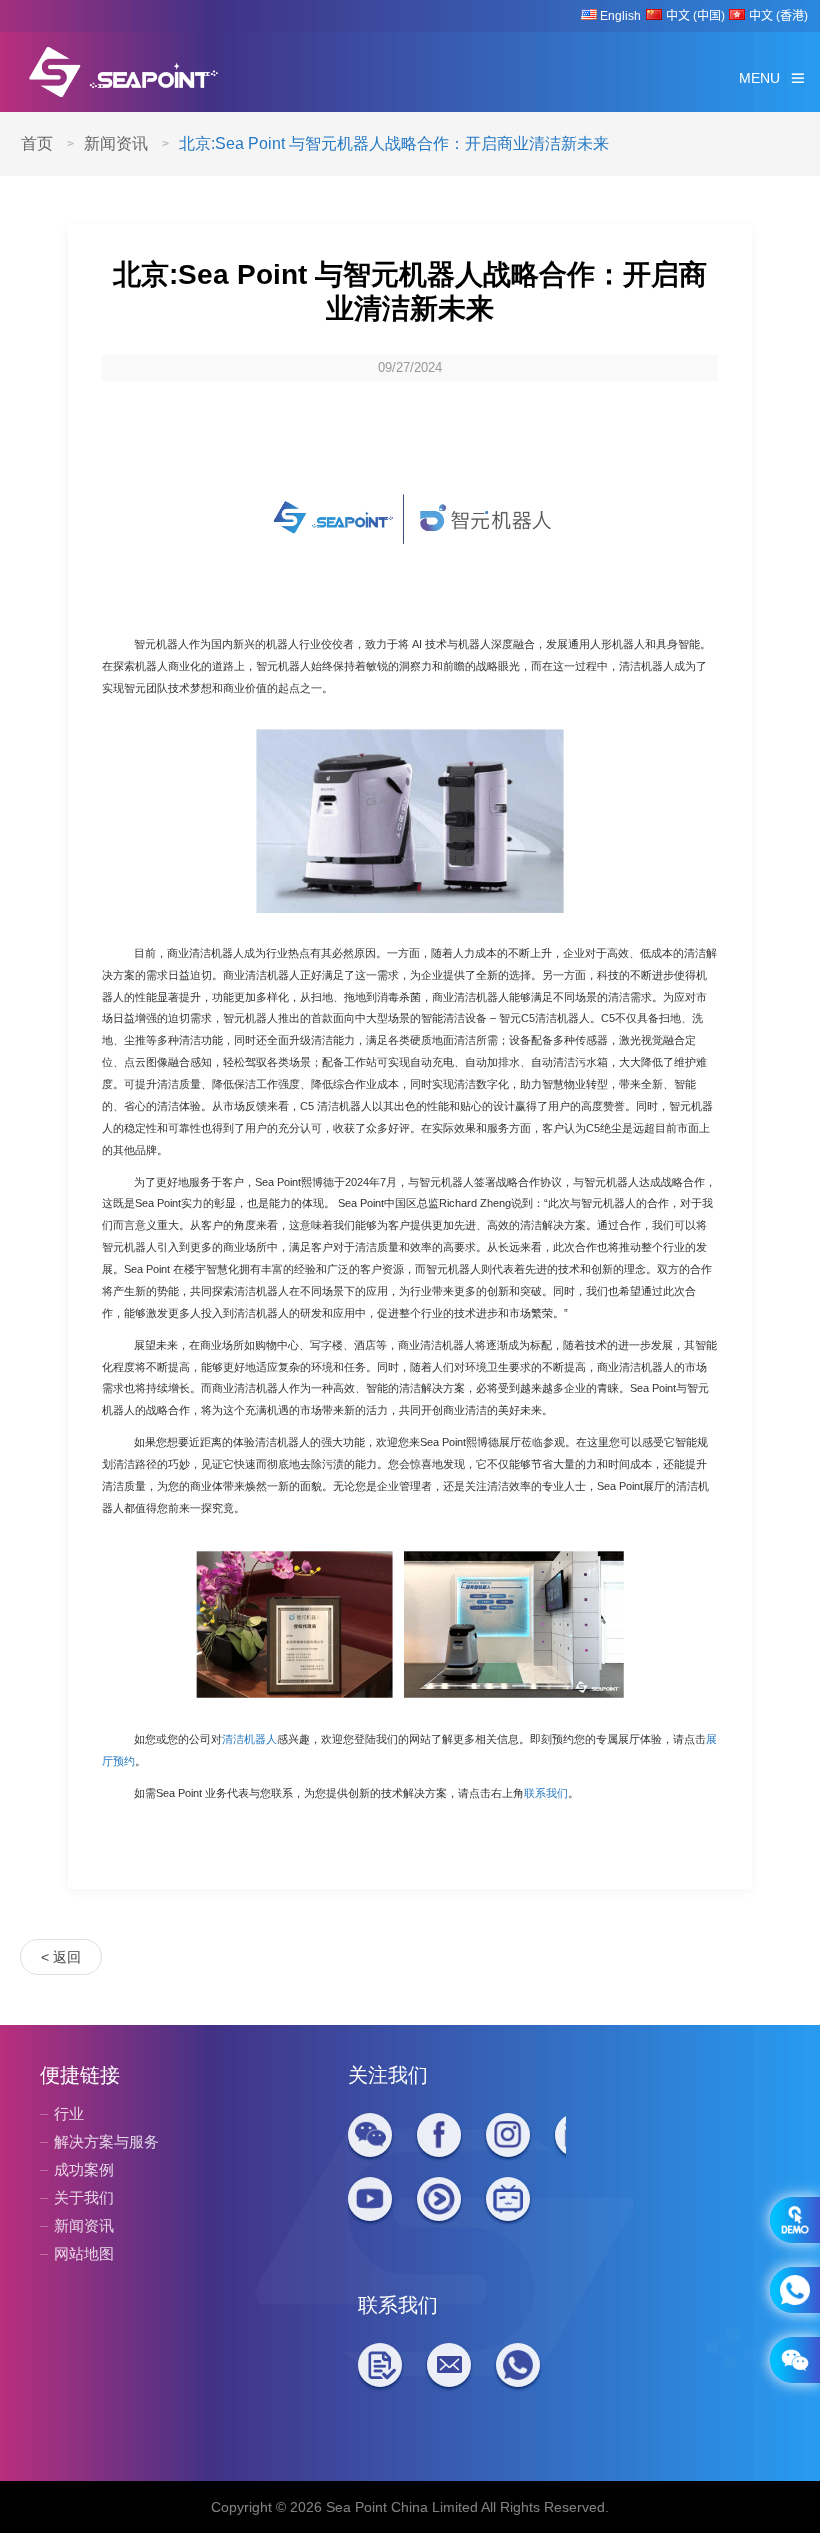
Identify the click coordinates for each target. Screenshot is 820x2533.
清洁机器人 (249, 1739)
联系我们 (546, 1793)
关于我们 (84, 2197)
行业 (69, 2113)
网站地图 (84, 2253)
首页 (37, 143)
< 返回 (61, 1957)
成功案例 (84, 2169)
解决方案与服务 (106, 2141)
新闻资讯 (116, 143)
